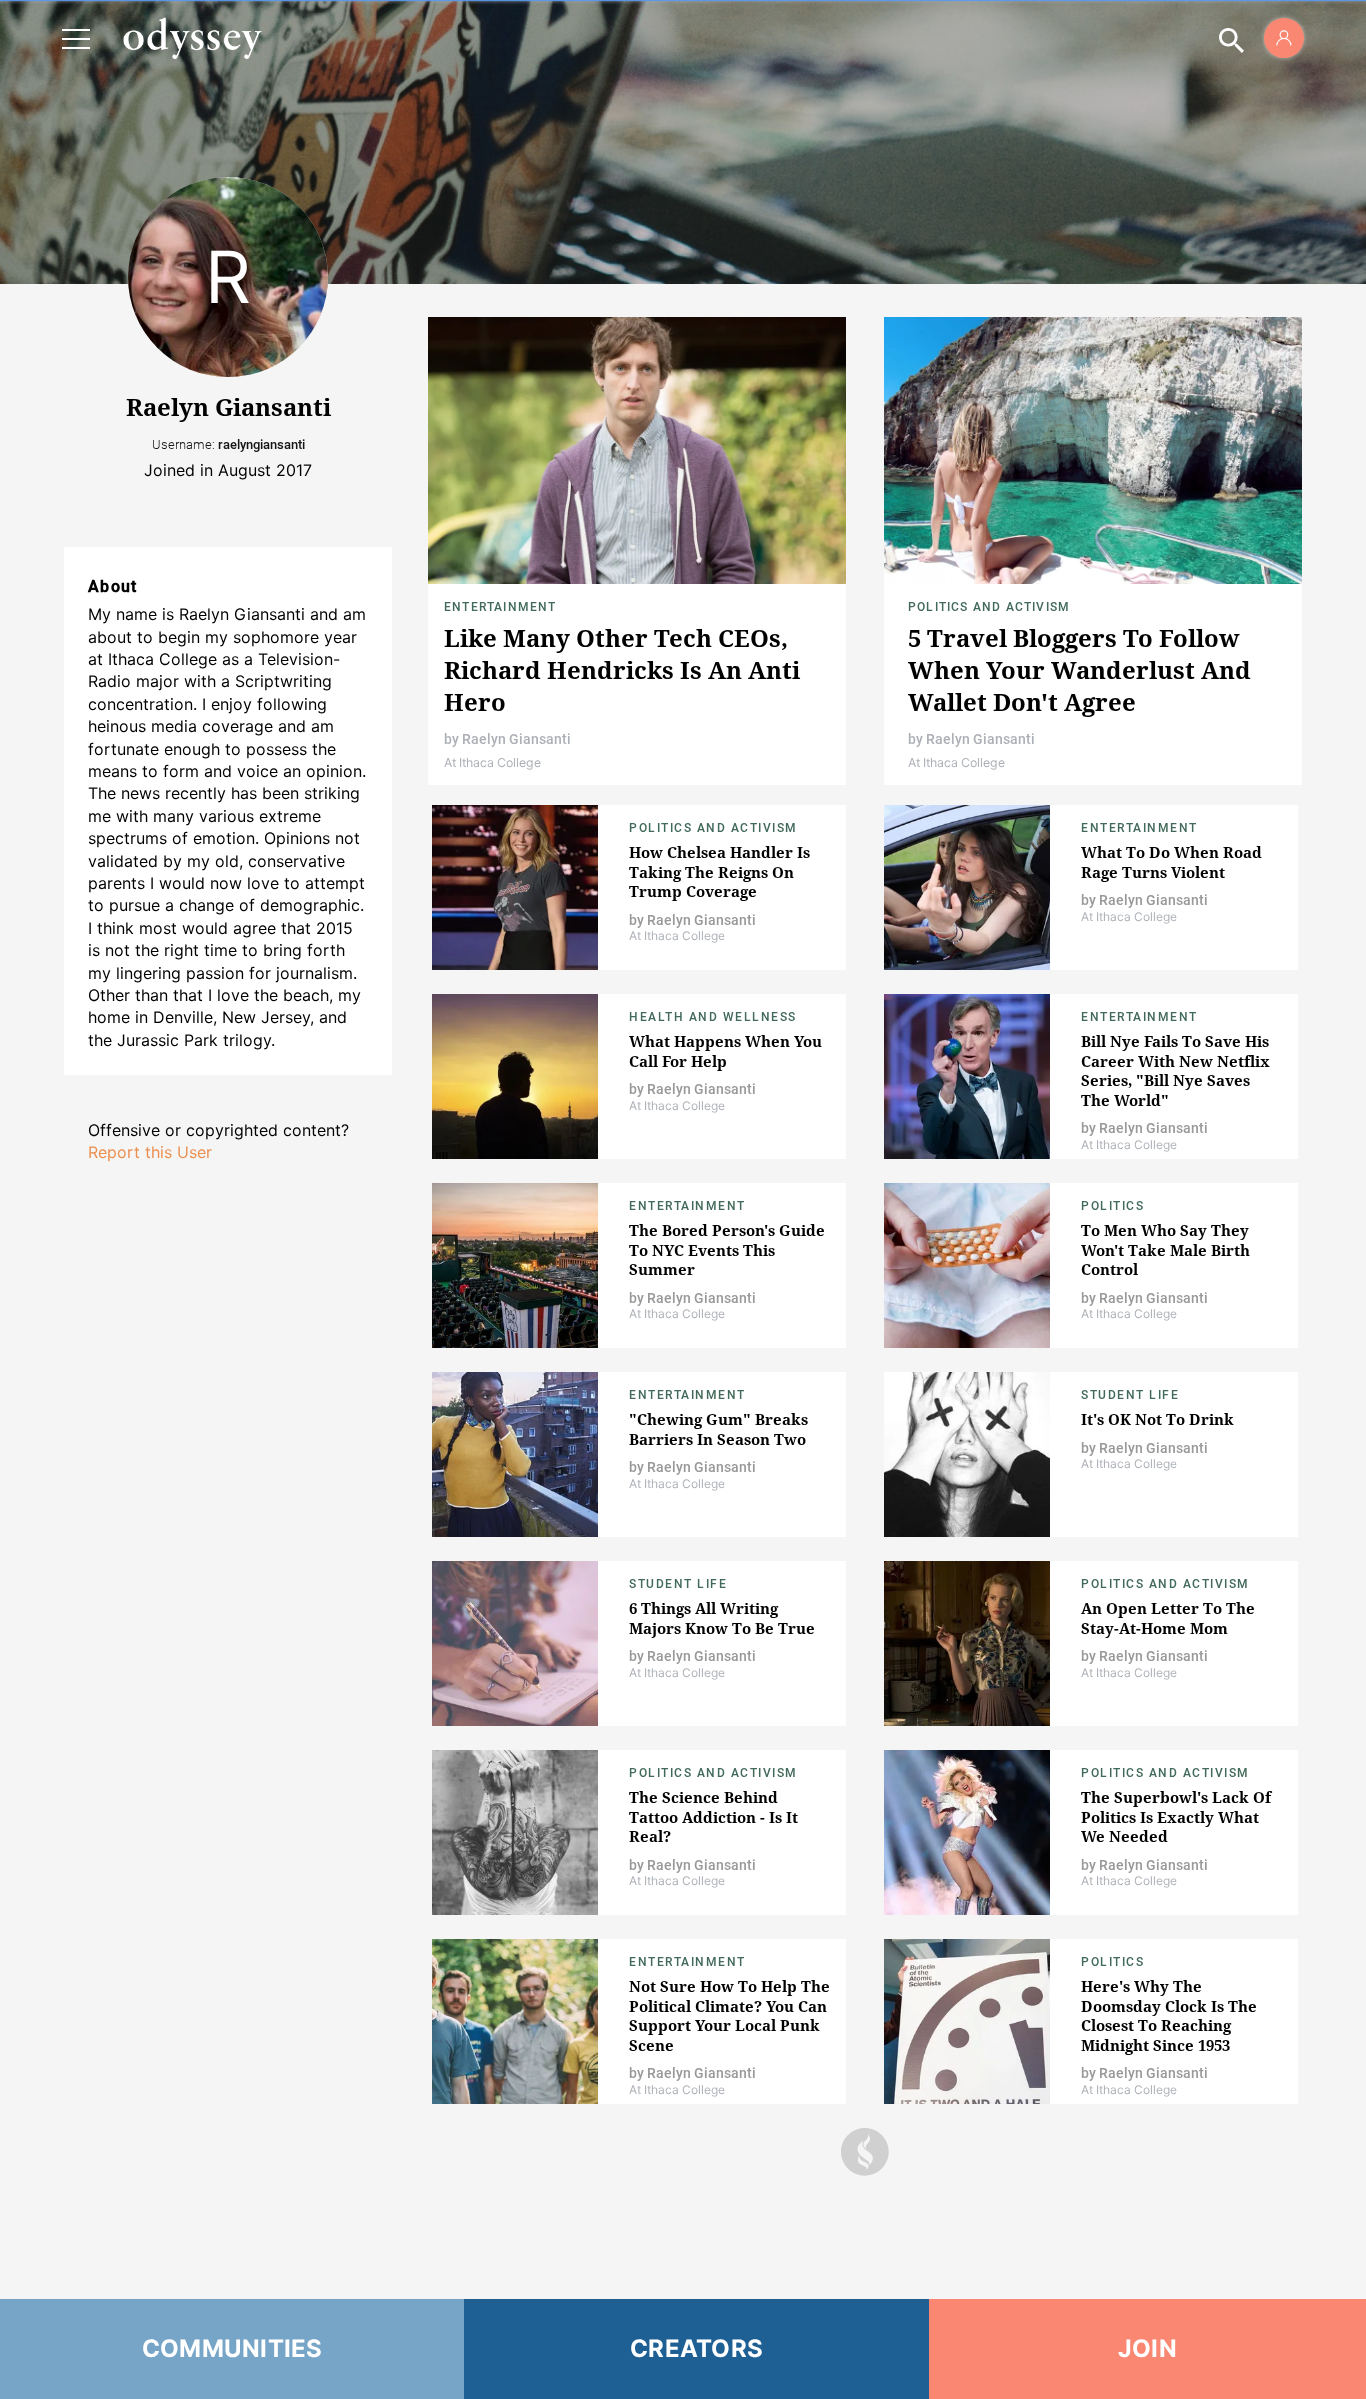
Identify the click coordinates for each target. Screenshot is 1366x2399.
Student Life (1130, 1395)
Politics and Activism (989, 607)
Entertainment (500, 607)
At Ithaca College (492, 762)
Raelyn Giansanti (516, 739)
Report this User (150, 1152)
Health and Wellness (713, 1017)
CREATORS (696, 2348)
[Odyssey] (192, 38)
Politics (1112, 1206)
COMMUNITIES (232, 2348)
